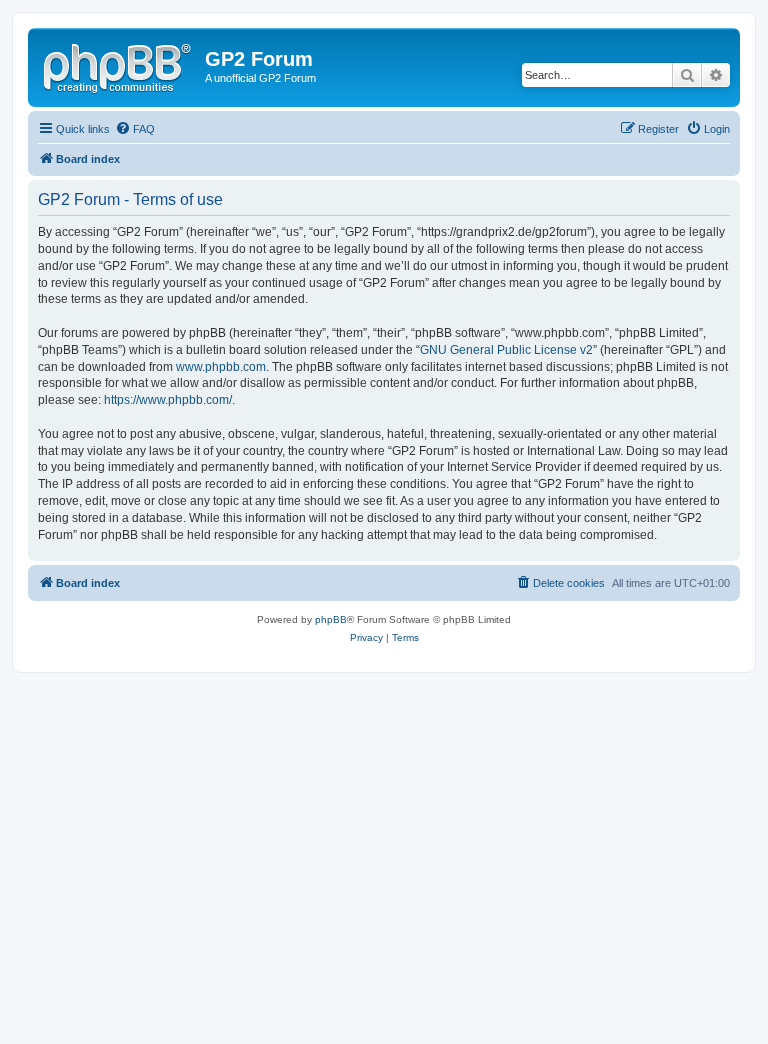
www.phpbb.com (221, 367)
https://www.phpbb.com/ (168, 400)
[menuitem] (135, 129)
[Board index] (119, 65)
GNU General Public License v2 (506, 350)
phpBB (331, 619)
